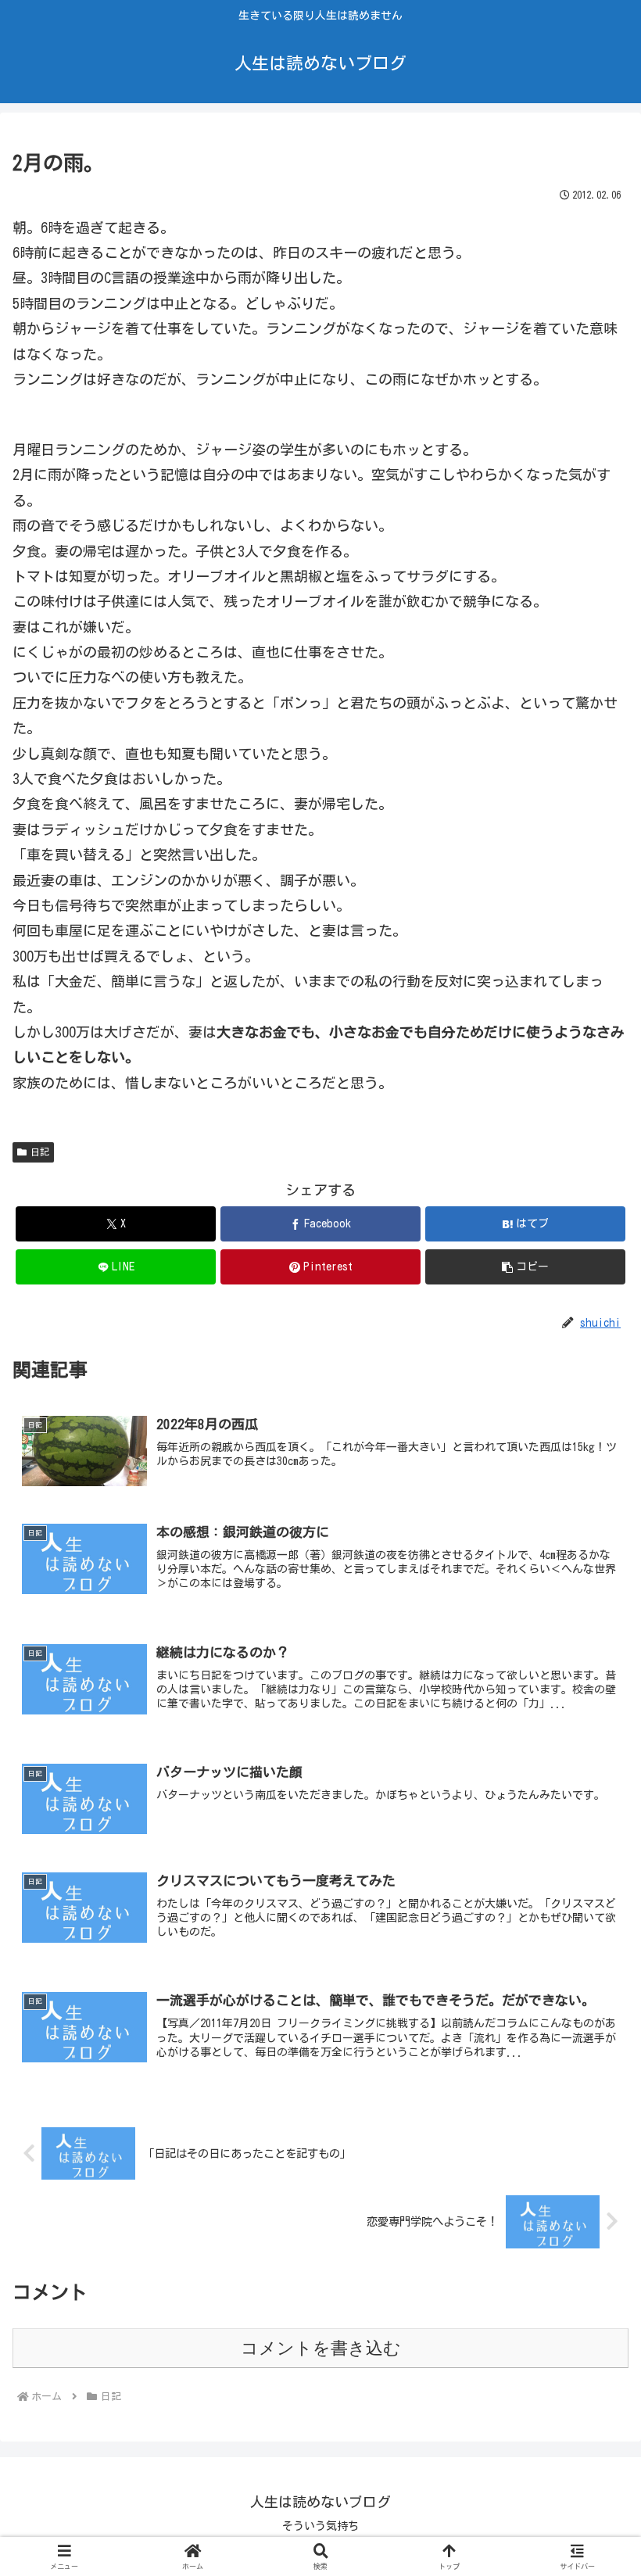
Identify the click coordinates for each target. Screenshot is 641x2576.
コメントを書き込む (321, 2348)
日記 (40, 1152)
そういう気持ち (320, 2526)
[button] (525, 1267)
